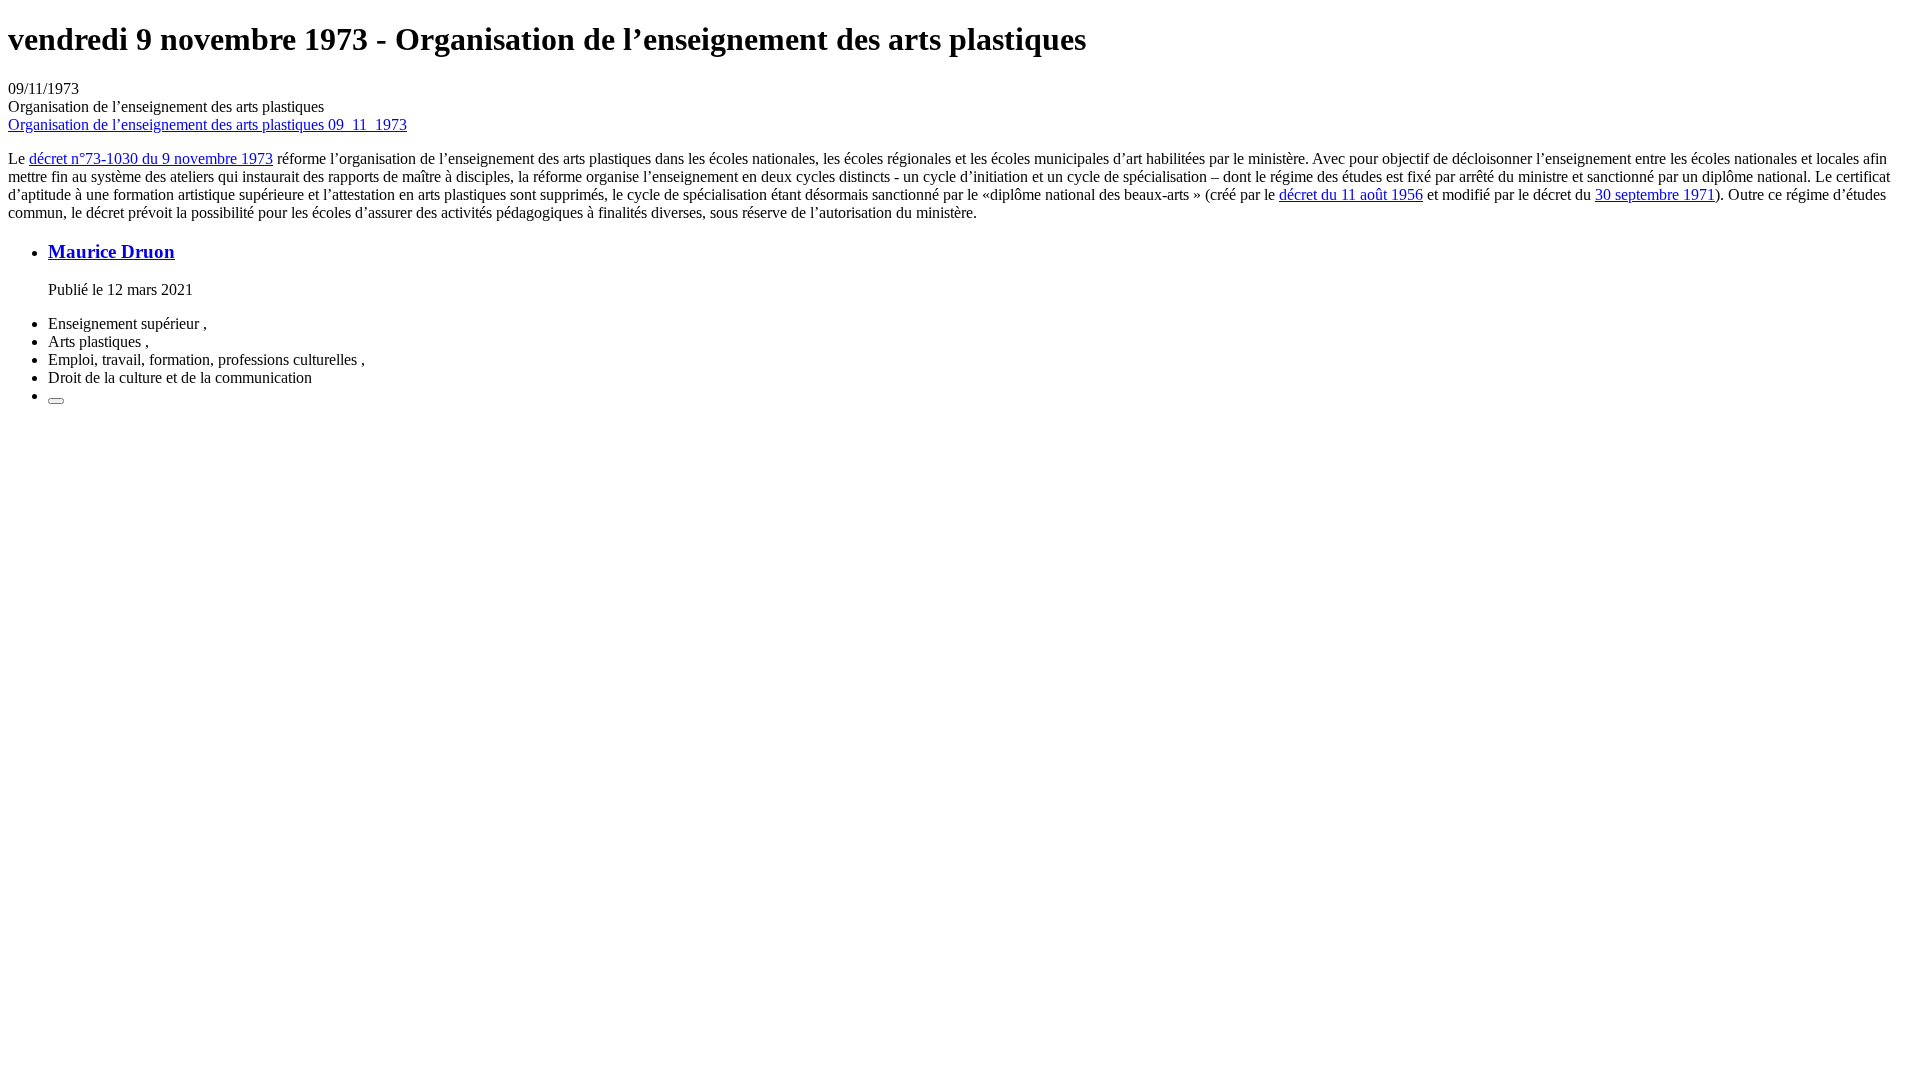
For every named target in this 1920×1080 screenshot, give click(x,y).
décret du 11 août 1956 (1351, 194)
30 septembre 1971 (1655, 194)
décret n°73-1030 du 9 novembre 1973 (151, 158)
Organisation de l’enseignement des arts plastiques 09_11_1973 (207, 124)
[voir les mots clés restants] (56, 401)
